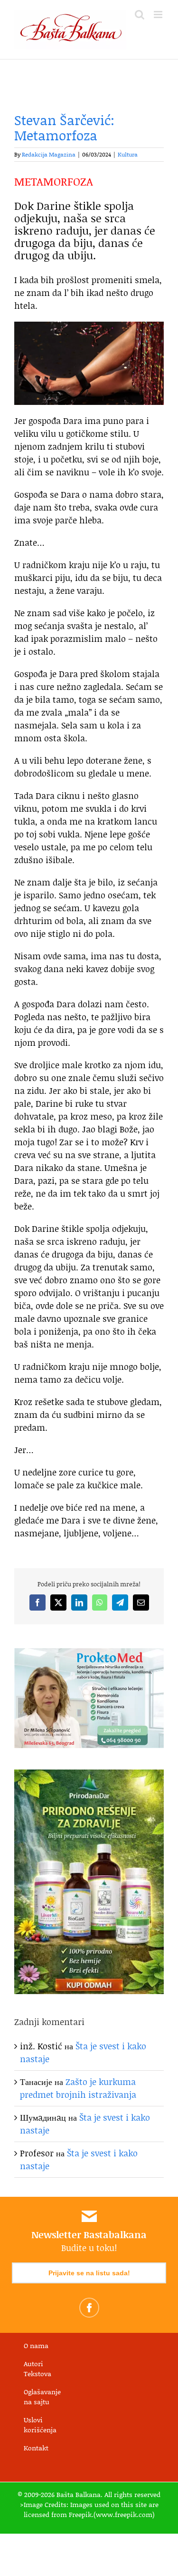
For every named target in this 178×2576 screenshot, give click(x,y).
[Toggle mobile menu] (159, 15)
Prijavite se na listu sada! (89, 2273)
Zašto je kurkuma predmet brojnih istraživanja (78, 2088)
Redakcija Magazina (49, 154)
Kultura (128, 154)
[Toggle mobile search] (140, 15)
